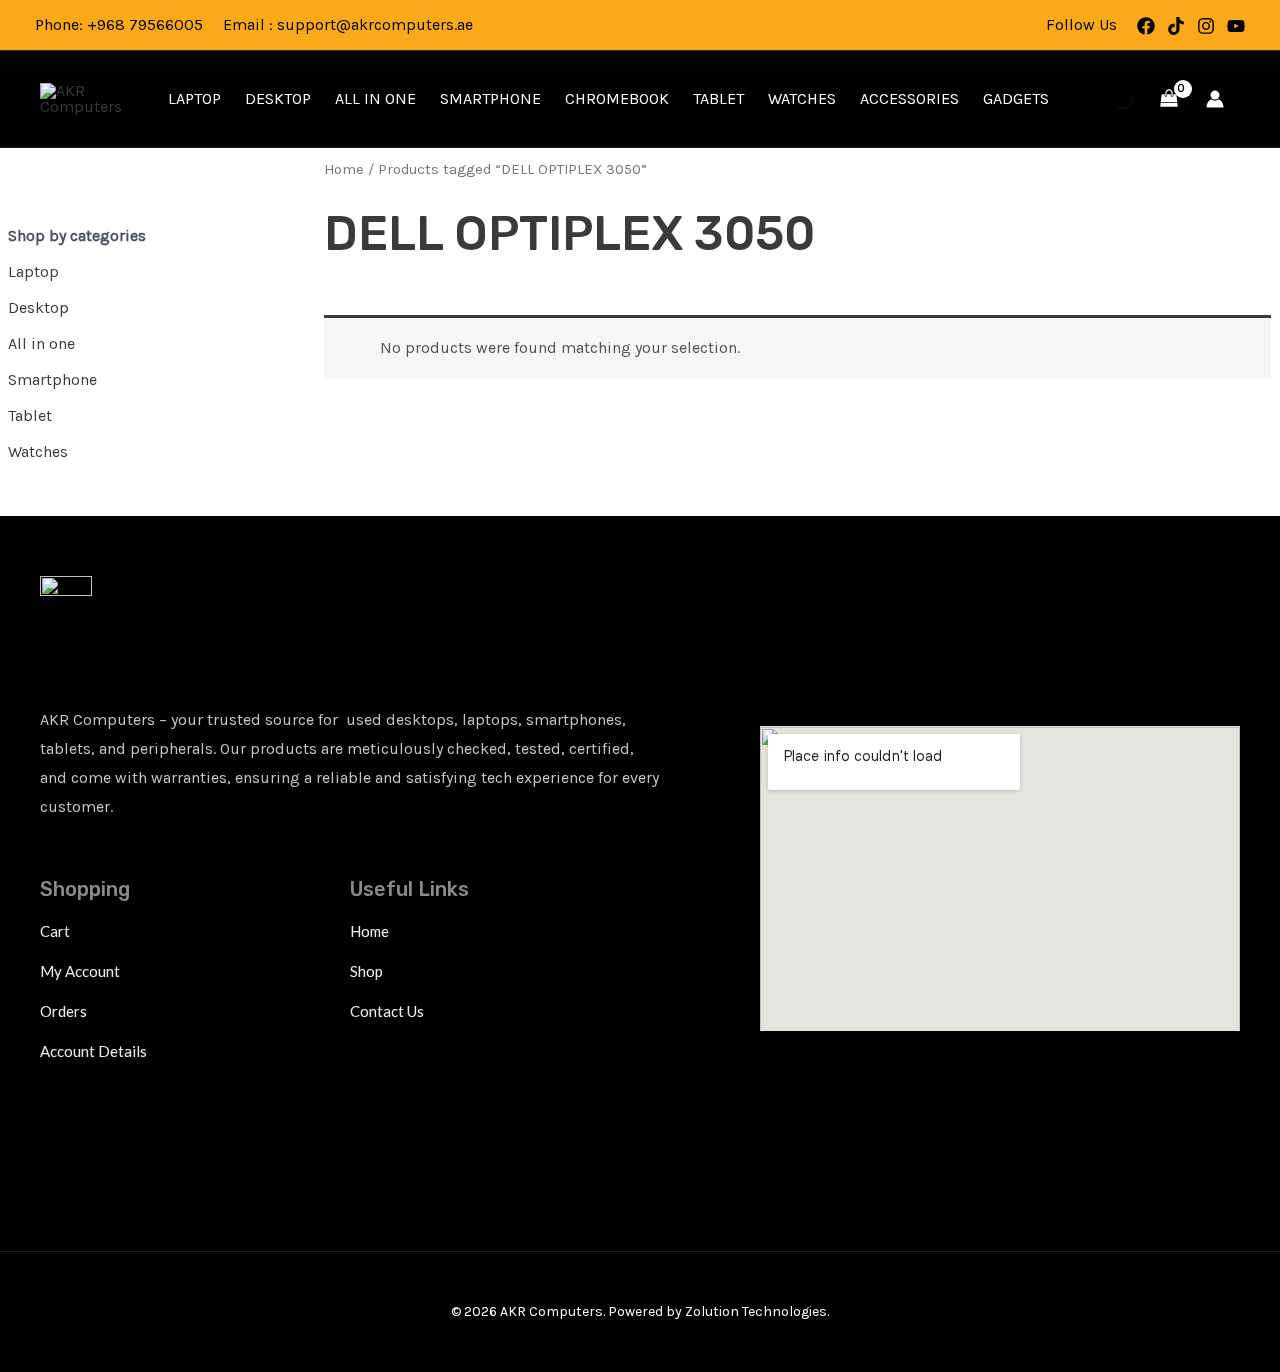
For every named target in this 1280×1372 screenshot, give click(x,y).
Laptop (194, 98)
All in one (375, 98)
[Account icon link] (1215, 99)
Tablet (718, 98)
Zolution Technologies (756, 1311)
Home (344, 169)
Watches (802, 98)
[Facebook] (1146, 26)
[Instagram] (1206, 26)
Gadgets (1016, 98)
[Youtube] (1236, 26)
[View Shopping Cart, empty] (1168, 99)
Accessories (909, 98)
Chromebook (617, 98)
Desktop (278, 98)
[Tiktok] (1176, 26)
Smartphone (490, 98)
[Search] (1106, 99)
